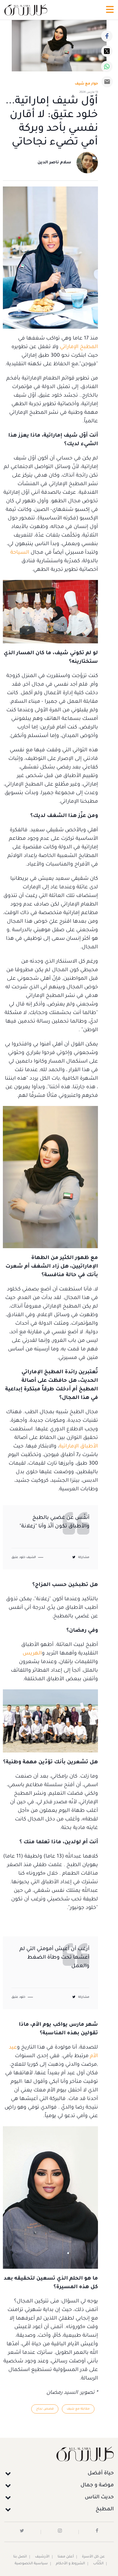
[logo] (26, 10)
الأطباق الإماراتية (78, 1447)
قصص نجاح (45, 2409)
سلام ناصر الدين (54, 163)
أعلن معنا (66, 2557)
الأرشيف (42, 2557)
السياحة (20, 553)
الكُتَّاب (98, 2564)
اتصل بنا (20, 2557)
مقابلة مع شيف (78, 2409)
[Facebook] (107, 36)
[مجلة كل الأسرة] (59, 2454)
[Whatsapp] (107, 67)
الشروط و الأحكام (70, 2564)
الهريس (32, 1654)
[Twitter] (107, 51)
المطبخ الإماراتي (79, 347)
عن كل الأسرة (93, 2557)
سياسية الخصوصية (31, 2564)
